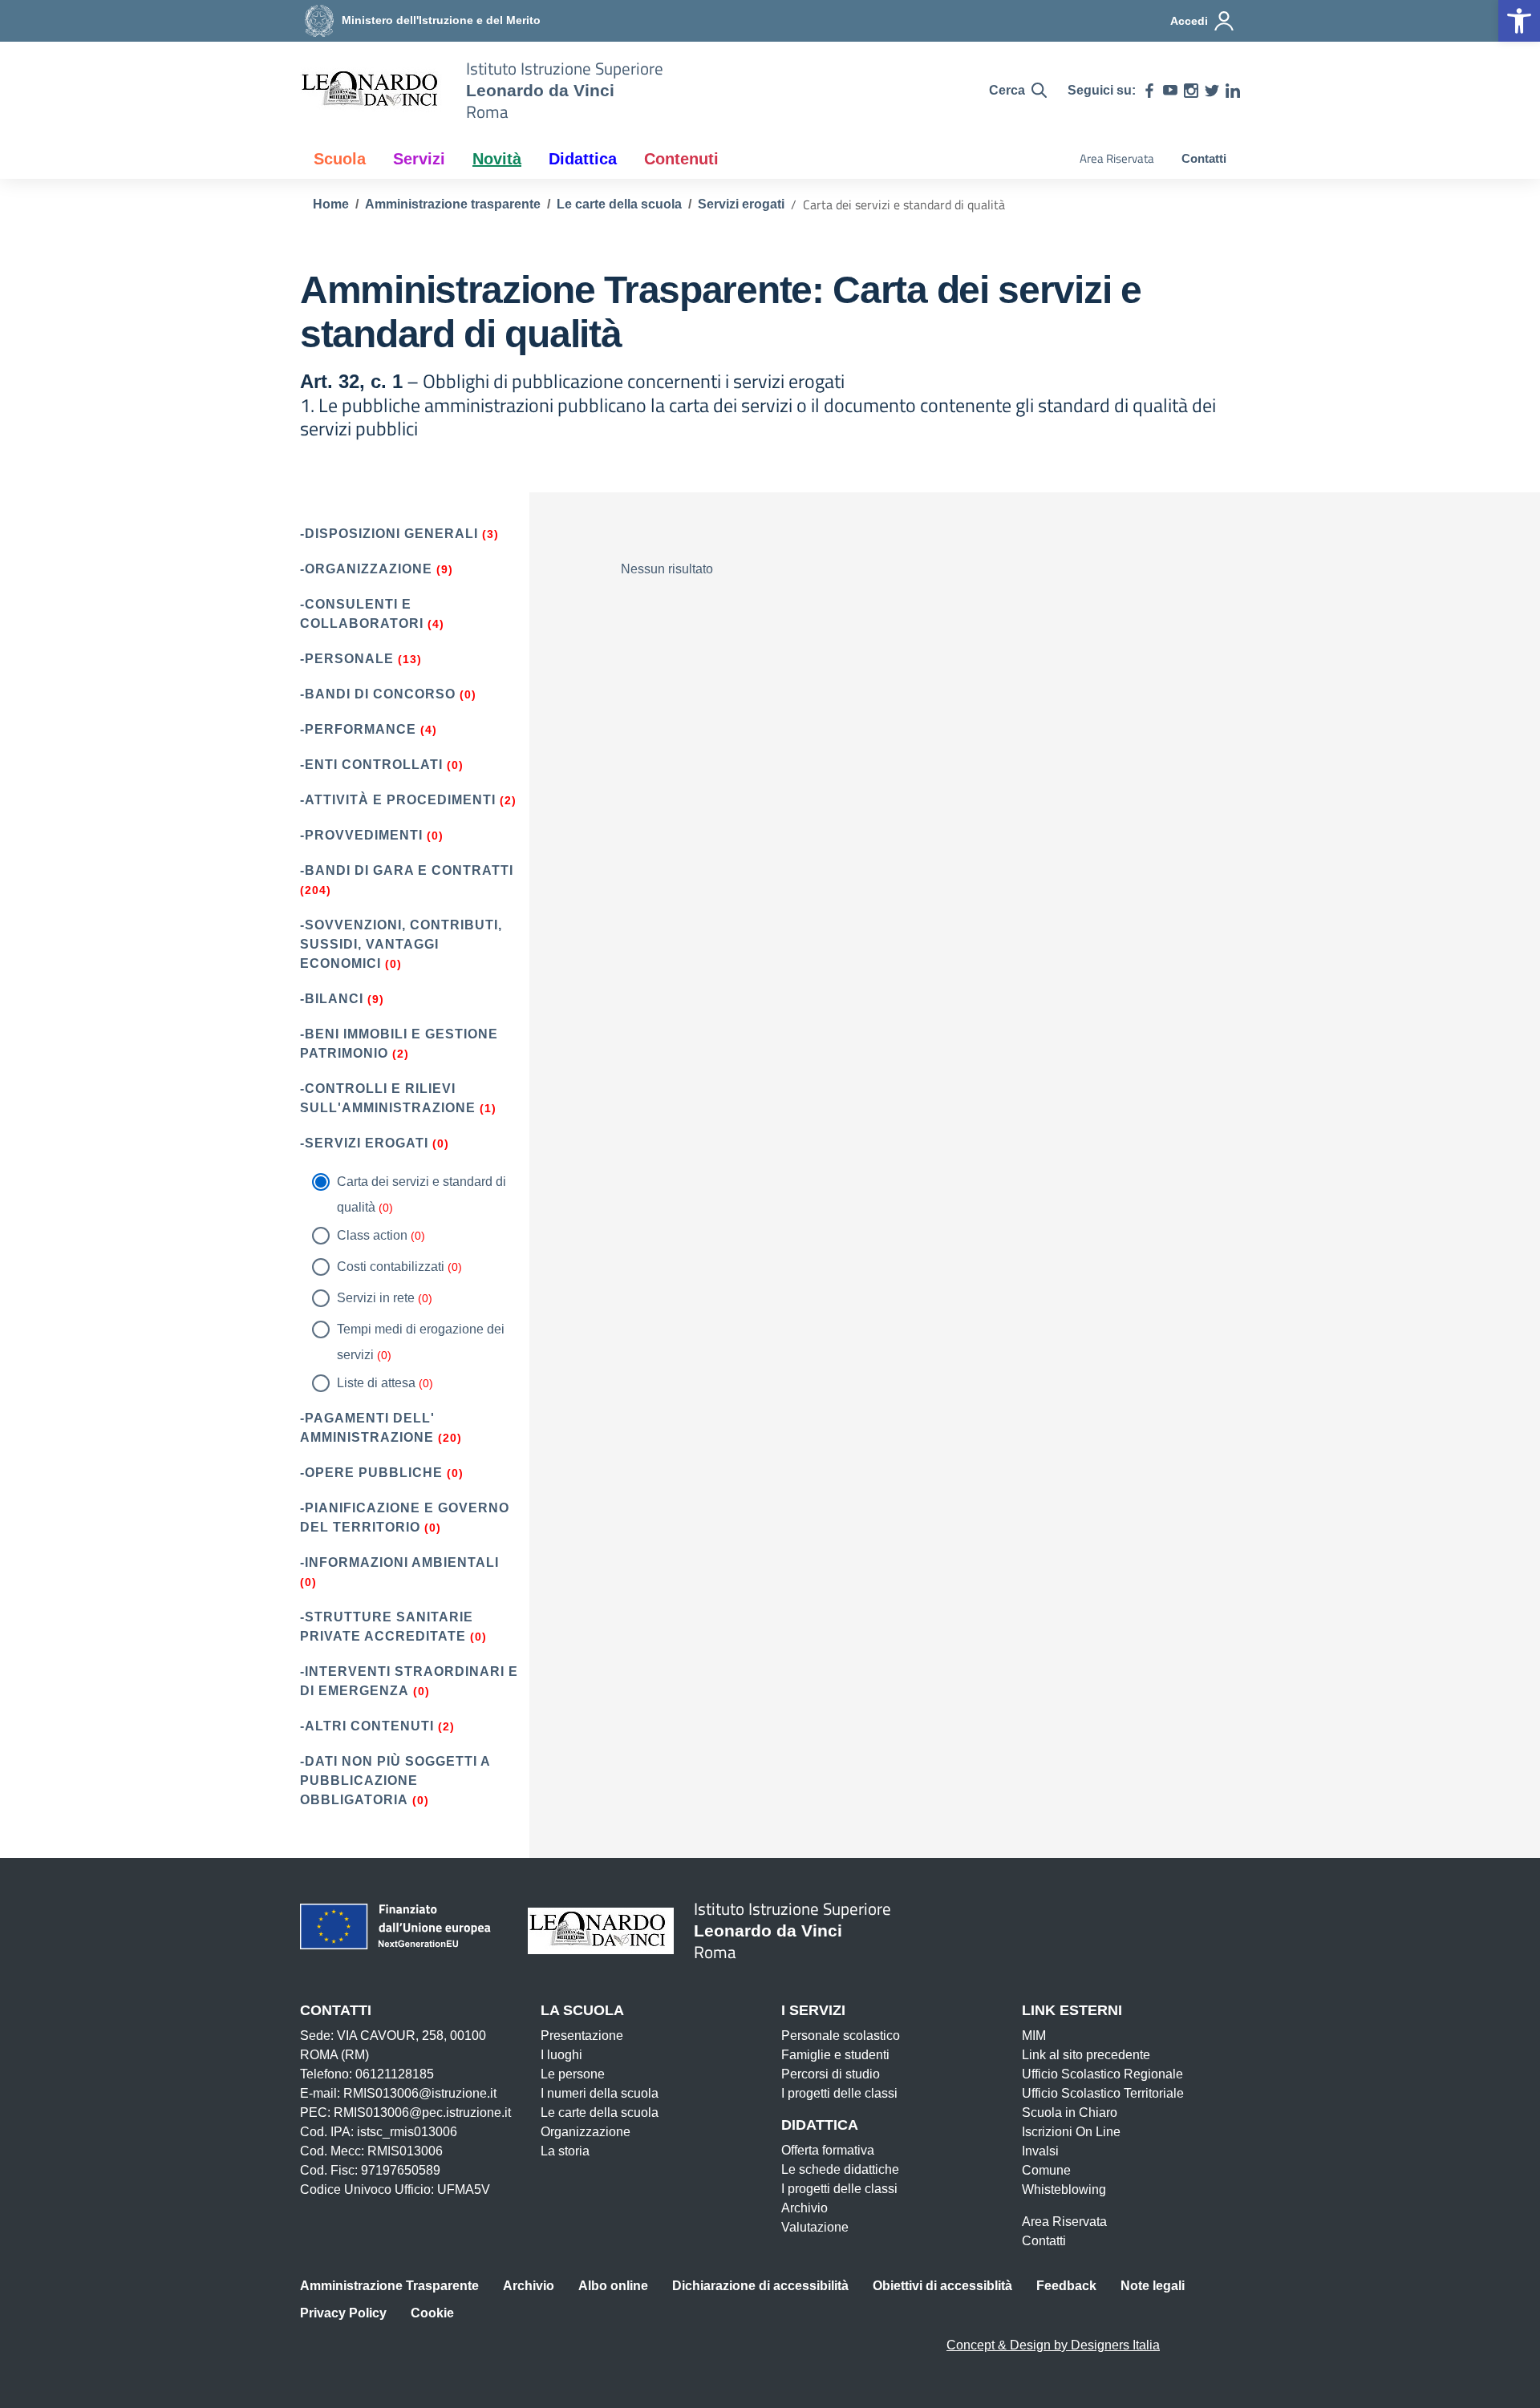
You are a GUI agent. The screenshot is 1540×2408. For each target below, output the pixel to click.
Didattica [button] (583, 159)
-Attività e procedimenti (398, 800)
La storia (565, 2151)
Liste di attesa (376, 1383)
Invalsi (1040, 2151)
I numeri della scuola (600, 2093)
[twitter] (1212, 91)
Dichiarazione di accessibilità (760, 2286)
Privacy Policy (343, 2313)
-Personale (347, 659)
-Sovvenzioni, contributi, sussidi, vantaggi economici (401, 944)
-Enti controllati (371, 765)
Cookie (432, 2313)
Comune (1046, 2170)
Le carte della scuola (600, 2113)
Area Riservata (1117, 158)
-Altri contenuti (367, 1726)
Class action (372, 1235)
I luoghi (561, 2055)
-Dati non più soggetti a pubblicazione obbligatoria (395, 1781)
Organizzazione (586, 2132)
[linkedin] (1233, 91)
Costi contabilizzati (391, 1267)
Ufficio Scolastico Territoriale (1103, 2093)
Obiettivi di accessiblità (942, 2286)
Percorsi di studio (831, 2074)
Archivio (804, 2208)
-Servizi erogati (364, 1143)
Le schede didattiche (840, 2169)
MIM (1034, 2036)
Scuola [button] (340, 159)
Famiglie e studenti (835, 2055)
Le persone (573, 2074)
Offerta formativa (828, 2150)
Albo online (613, 2286)
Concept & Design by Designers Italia (1053, 2345)
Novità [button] (497, 159)
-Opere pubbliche (371, 1473)
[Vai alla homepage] (373, 91)
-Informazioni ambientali (399, 1562)
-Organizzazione (366, 569)
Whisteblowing (1064, 2189)
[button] (1519, 21)
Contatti (1204, 158)
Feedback (1066, 2286)
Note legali (1153, 2286)
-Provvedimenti (361, 835)
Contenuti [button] (681, 159)
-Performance (358, 729)
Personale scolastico (841, 2036)
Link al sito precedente (1086, 2055)
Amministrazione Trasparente (389, 2286)
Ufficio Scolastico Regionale (1102, 2074)
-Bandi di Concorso (378, 694)
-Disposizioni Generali (389, 534)
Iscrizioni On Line (1071, 2132)
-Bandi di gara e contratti (407, 870)
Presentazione (582, 2036)
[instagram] (1191, 91)
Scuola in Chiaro (1070, 2113)
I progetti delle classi (839, 2093)
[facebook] (1149, 91)
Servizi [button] (419, 159)
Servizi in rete (376, 1298)
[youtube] (1170, 91)
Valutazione (815, 2227)
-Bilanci (332, 999)
